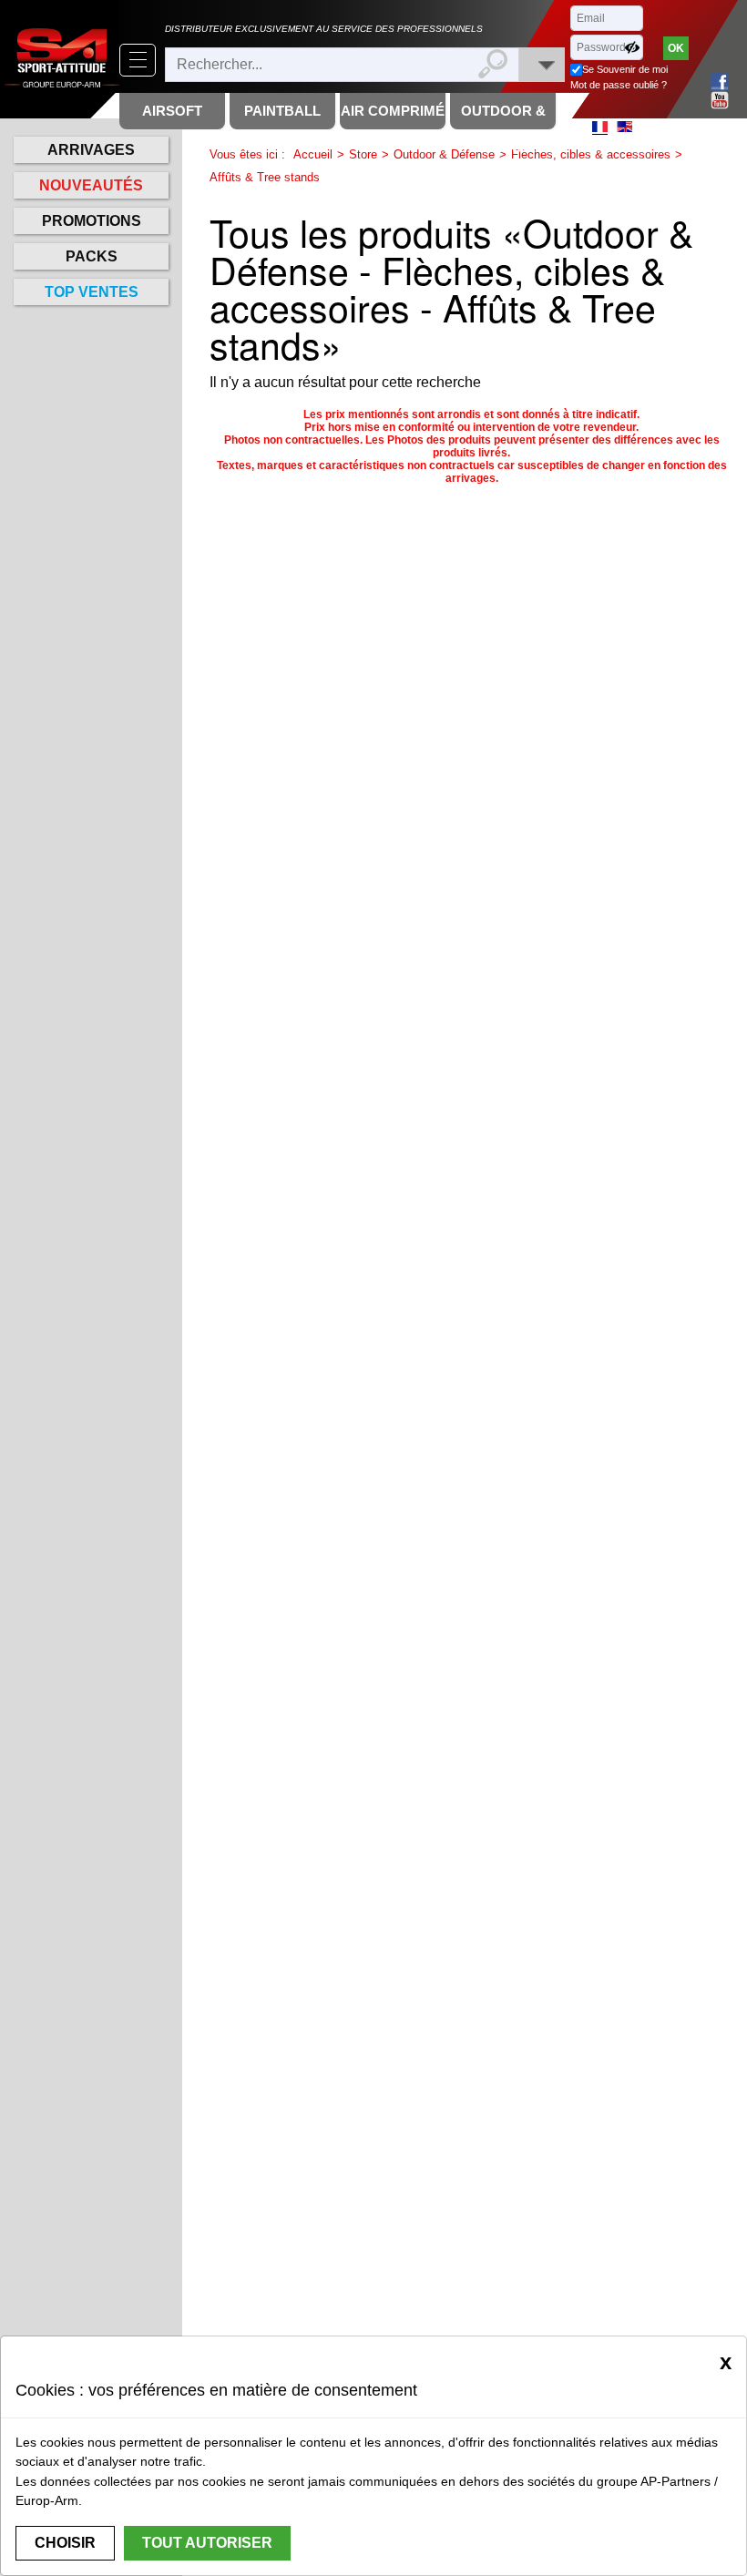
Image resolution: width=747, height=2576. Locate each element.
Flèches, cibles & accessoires (591, 154)
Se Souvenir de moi (625, 69)
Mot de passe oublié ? (619, 85)
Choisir (65, 2543)
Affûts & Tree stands (265, 177)
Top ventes (92, 292)
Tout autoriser (207, 2543)
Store (363, 154)
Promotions (92, 221)
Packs (92, 256)
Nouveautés (91, 185)
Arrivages (91, 150)
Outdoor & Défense (444, 154)
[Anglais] (624, 127)
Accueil (313, 154)
